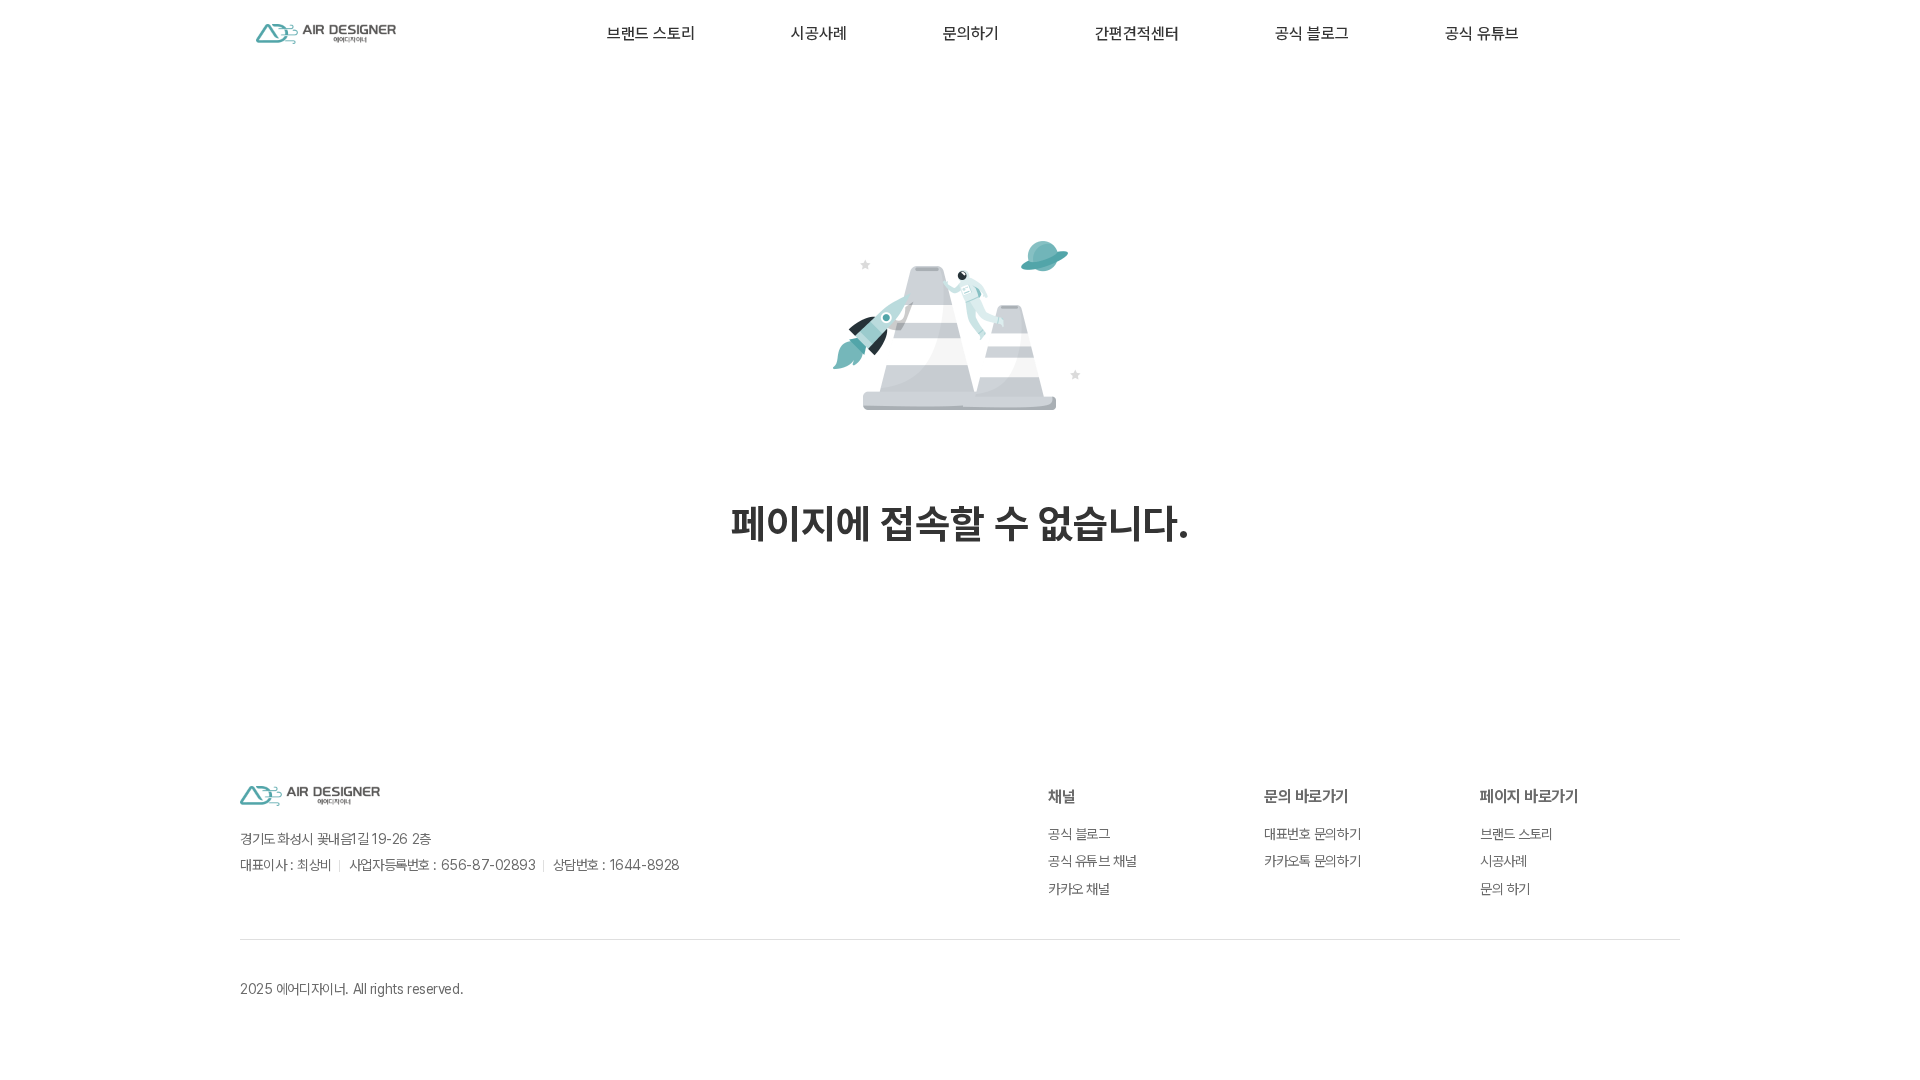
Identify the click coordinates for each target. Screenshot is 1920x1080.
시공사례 (819, 33)
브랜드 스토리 (651, 33)
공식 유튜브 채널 (1092, 861)
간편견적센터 (1137, 33)
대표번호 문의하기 (1312, 834)
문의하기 (971, 33)
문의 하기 (1505, 889)
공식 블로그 (1312, 33)
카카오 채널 (1078, 889)
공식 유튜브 (1482, 33)
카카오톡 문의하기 (1312, 861)
